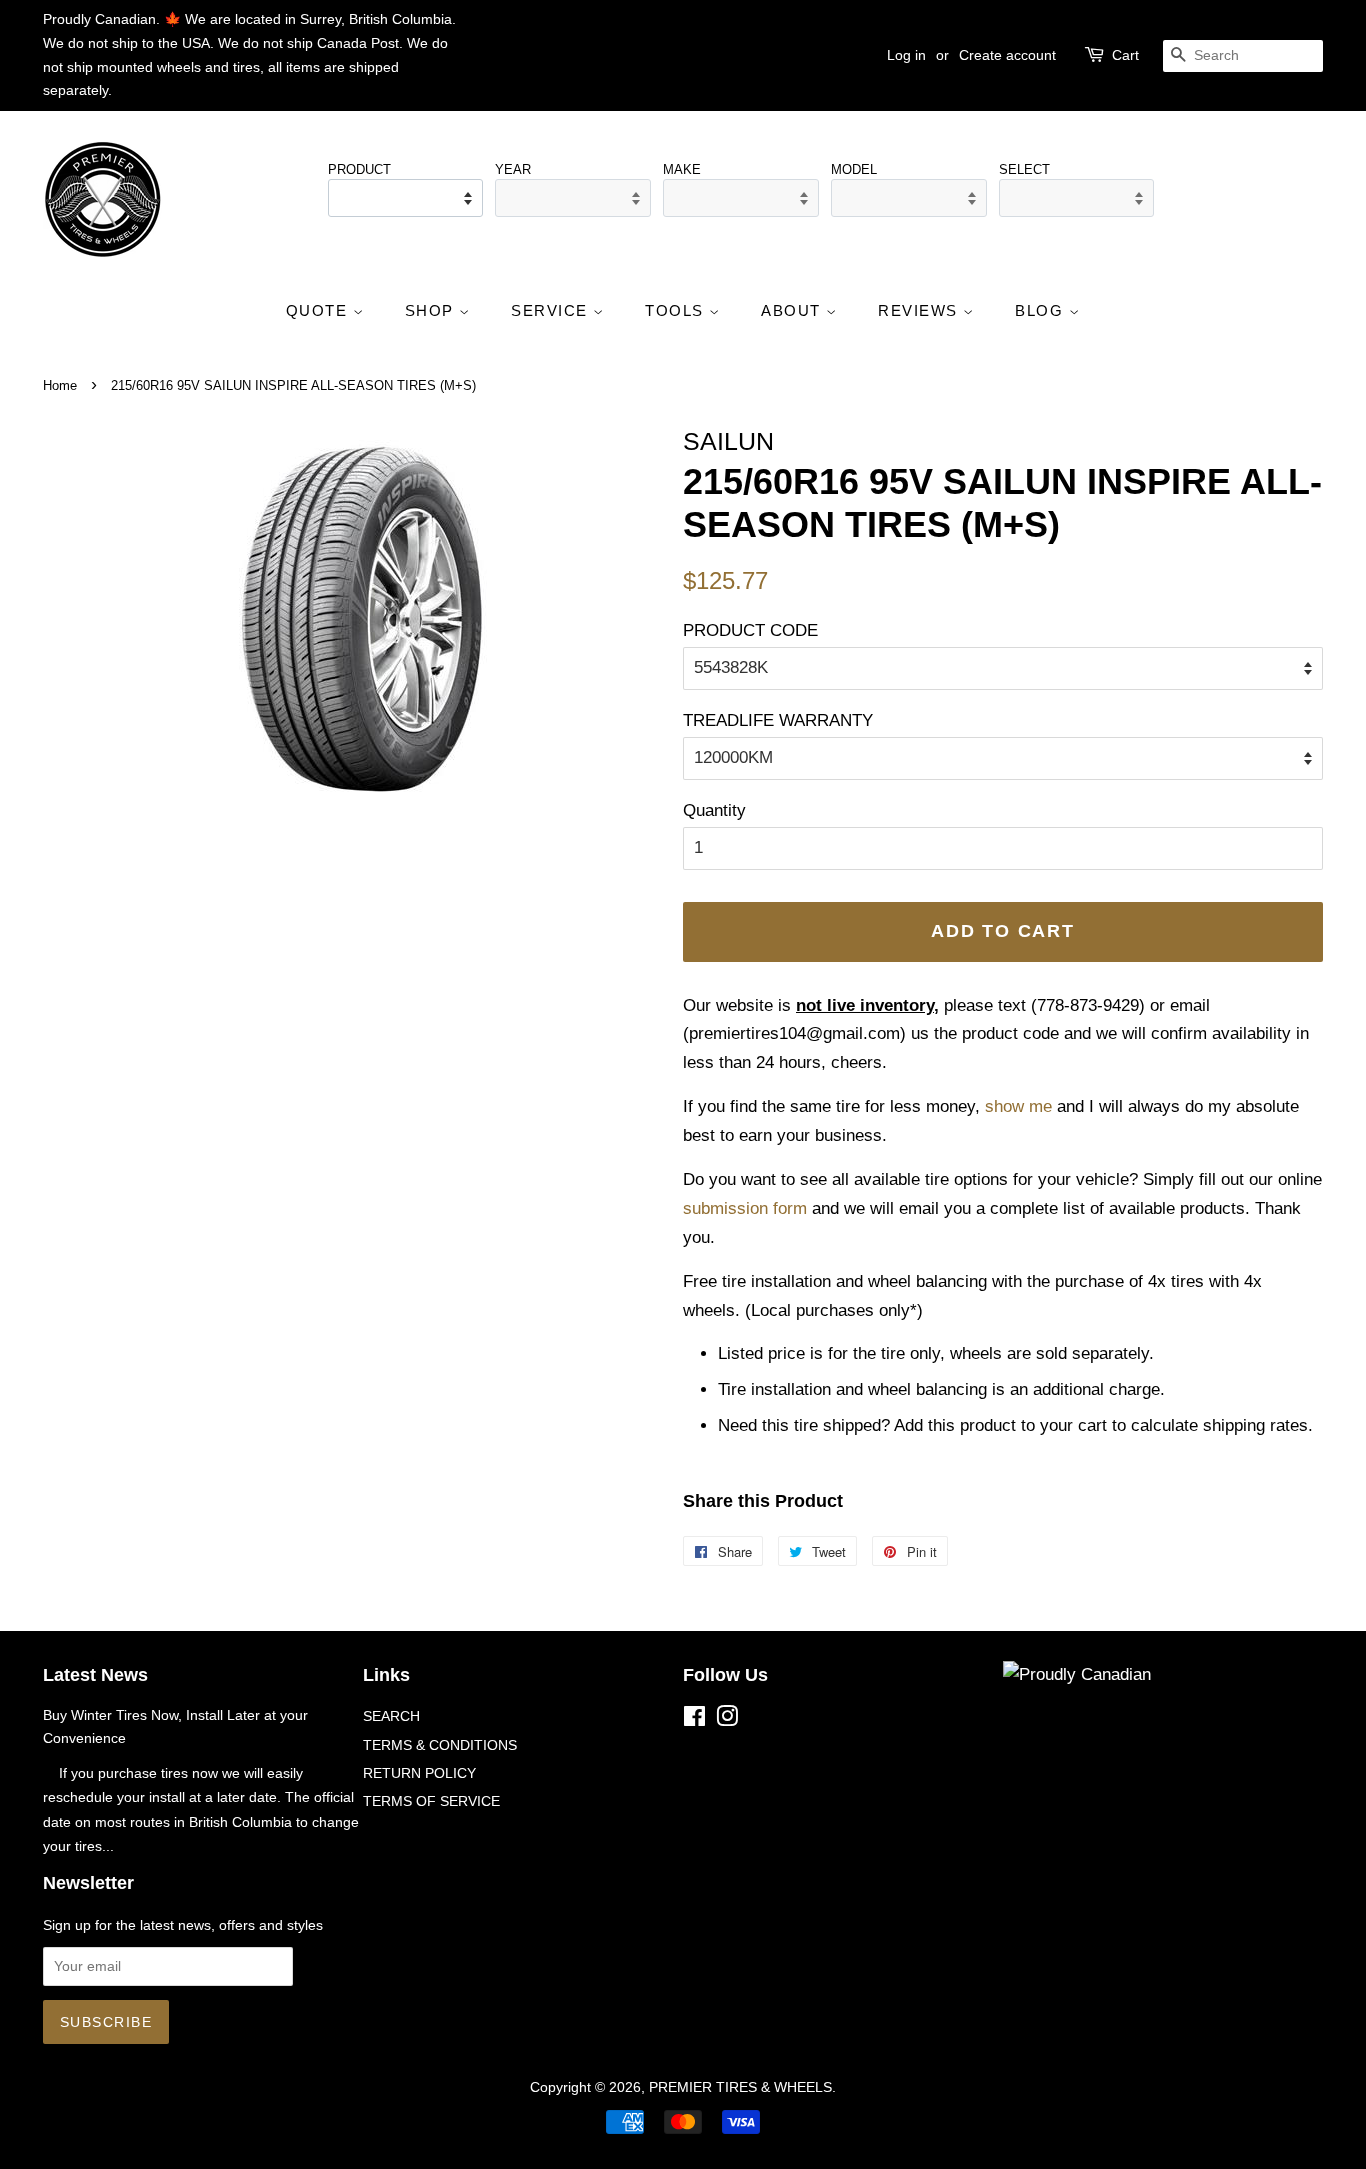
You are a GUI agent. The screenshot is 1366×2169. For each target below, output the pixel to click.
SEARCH (391, 1716)
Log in (906, 55)
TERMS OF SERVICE (431, 1801)
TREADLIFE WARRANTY (778, 720)
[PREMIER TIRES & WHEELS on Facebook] (694, 1720)
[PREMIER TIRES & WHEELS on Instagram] (727, 1720)
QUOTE (319, 310)
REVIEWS (920, 310)
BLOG (1042, 310)
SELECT (1024, 169)
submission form (745, 1208)
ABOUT (793, 310)
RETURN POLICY (419, 1773)
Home (60, 385)
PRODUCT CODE (750, 630)
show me (1018, 1106)
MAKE (682, 169)
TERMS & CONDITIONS (440, 1745)
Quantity (714, 810)
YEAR (513, 169)
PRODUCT (359, 169)
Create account (1007, 55)
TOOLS (677, 310)
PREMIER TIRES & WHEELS (740, 2087)
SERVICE (552, 310)
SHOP (432, 310)
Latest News (95, 1675)
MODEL (854, 169)
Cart (1125, 55)
